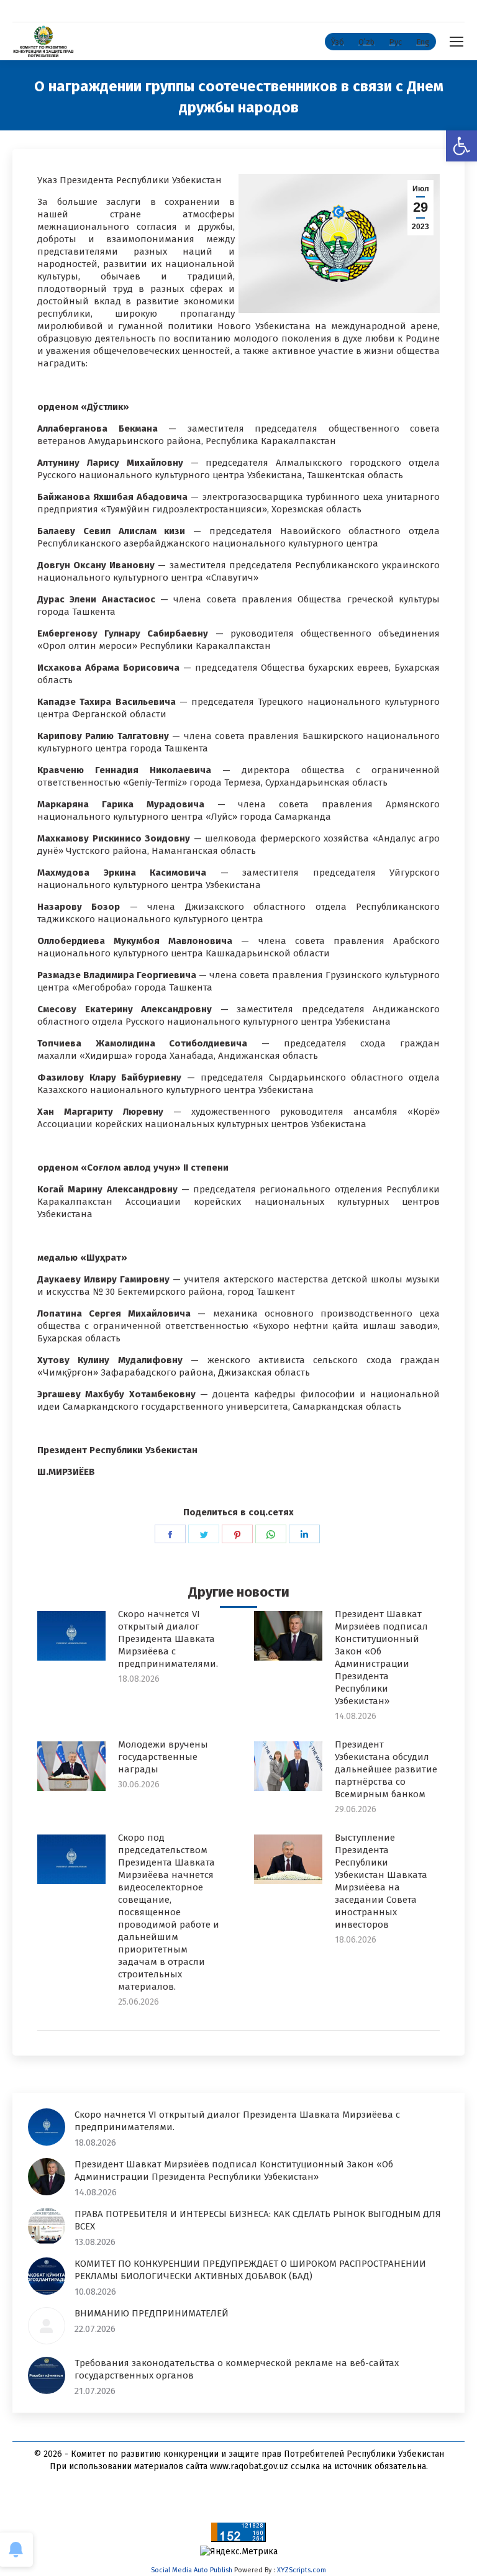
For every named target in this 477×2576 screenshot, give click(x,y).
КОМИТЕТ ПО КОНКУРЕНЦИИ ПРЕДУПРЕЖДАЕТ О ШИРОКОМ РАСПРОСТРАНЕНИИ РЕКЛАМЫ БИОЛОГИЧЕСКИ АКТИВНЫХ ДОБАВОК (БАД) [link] (250, 2270)
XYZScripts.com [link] (302, 2570)
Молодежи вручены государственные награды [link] (163, 1757)
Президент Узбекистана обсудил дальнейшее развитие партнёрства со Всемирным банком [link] (386, 1769)
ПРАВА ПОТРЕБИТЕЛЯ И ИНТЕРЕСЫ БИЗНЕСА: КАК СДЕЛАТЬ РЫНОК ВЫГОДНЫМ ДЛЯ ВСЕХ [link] (258, 2220)
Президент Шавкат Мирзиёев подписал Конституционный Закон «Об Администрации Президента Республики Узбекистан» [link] (381, 1658)
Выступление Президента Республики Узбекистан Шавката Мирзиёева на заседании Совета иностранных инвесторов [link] (381, 1881)
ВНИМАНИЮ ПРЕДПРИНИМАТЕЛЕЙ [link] (152, 2313)
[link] (461, 146)
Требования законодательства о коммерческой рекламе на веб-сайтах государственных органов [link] (237, 2369)
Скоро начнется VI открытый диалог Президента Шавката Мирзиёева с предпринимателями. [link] (168, 1639)
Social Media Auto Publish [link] (192, 2570)
